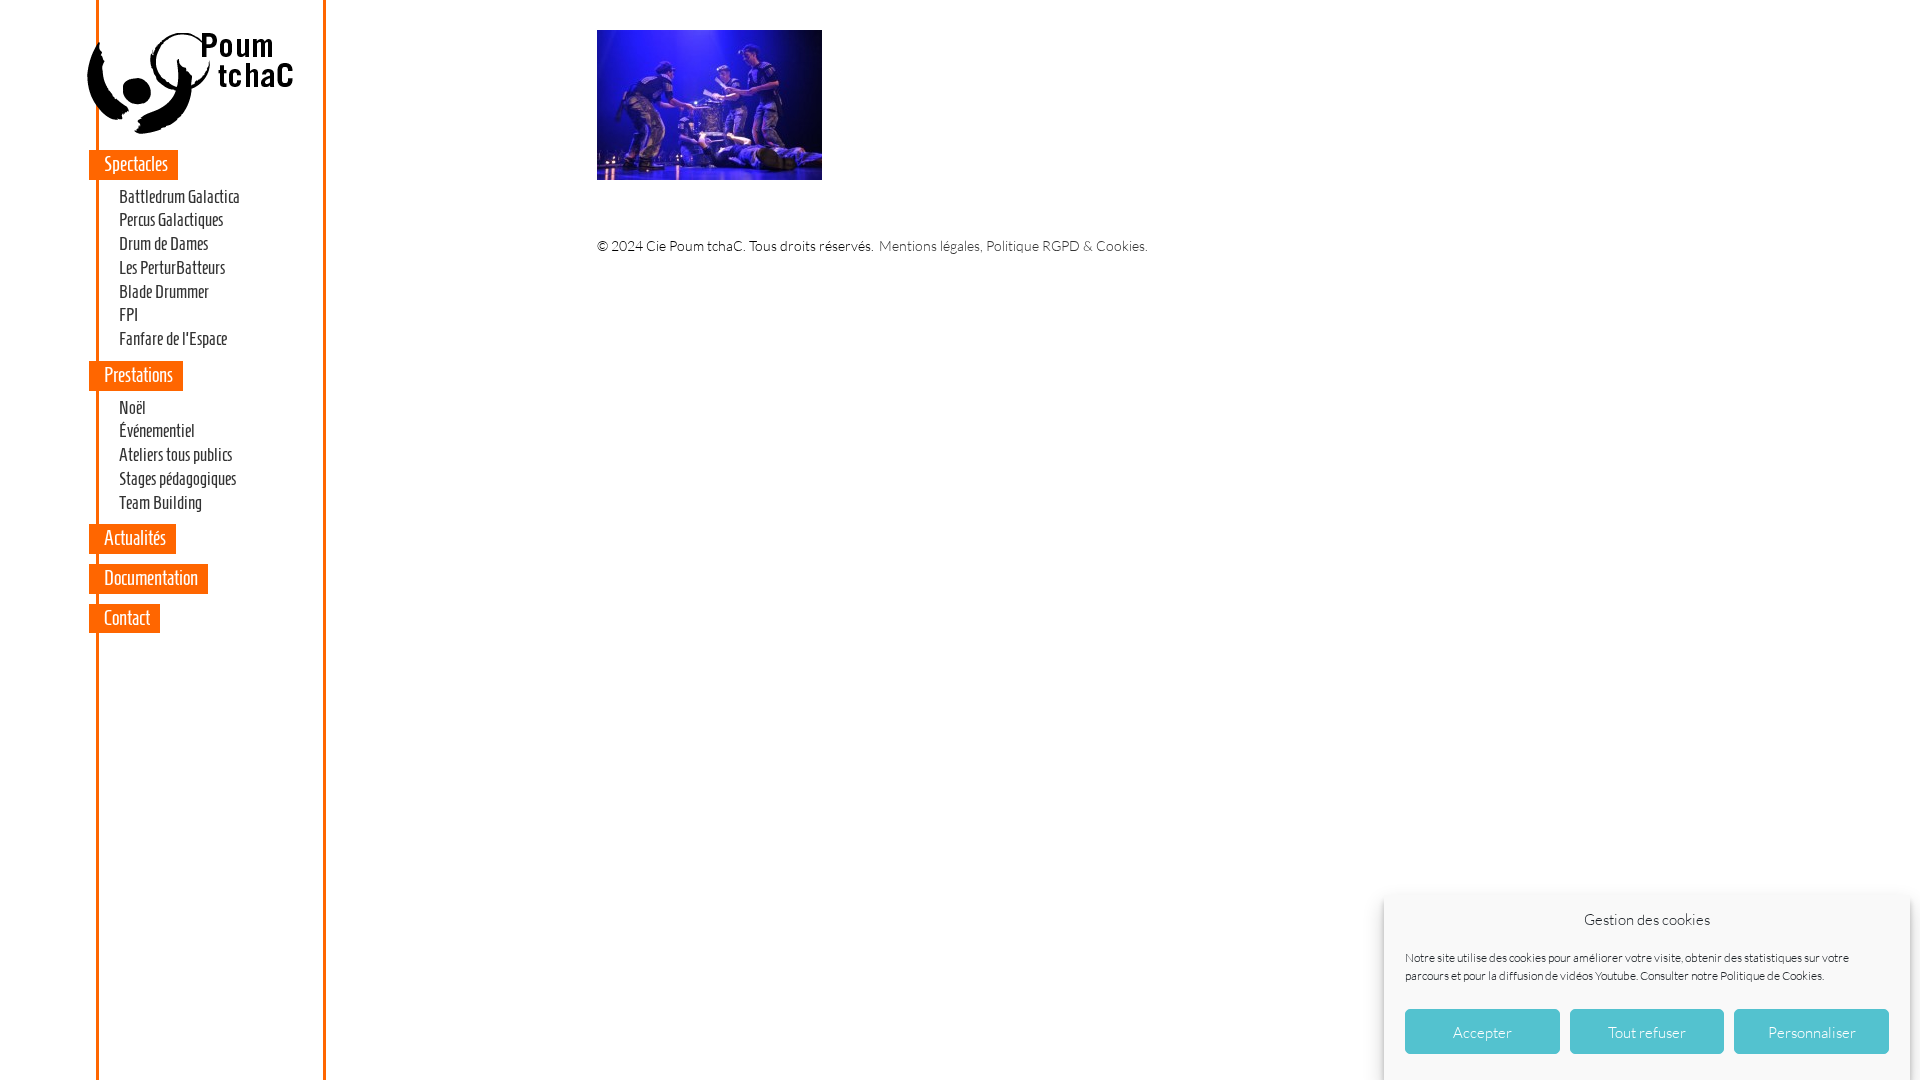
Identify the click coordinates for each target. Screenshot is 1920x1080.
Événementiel (157, 431)
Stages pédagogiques (177, 479)
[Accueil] (189, 134)
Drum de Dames (163, 244)
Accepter (1482, 1032)
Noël (132, 408)
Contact (127, 618)
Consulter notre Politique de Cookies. (1732, 974)
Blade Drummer (164, 292)
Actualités (135, 538)
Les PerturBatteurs (172, 268)
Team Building (160, 503)
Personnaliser (1812, 1032)
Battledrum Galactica (179, 197)
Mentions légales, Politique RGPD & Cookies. (1013, 245)
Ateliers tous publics (175, 455)
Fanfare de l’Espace (173, 339)
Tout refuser (1647, 1032)
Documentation (151, 578)
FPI (128, 315)
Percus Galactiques (171, 220)
